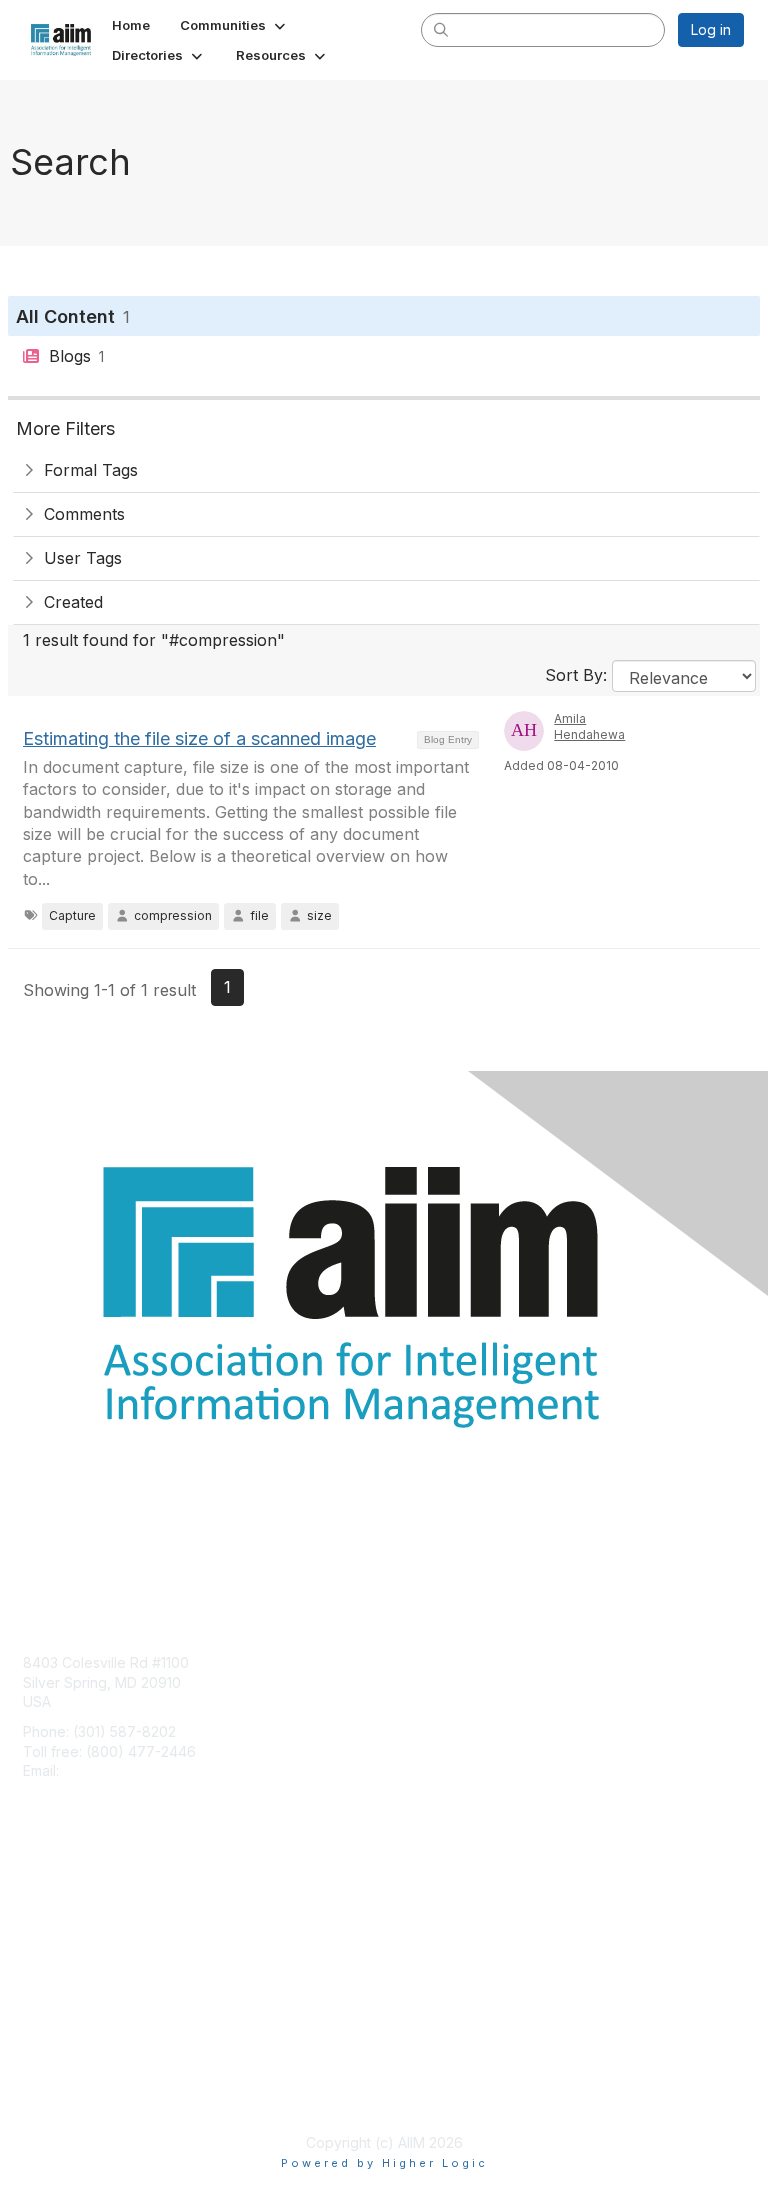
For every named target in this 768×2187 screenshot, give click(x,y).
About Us (53, 2073)
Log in (711, 29)
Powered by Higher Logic (384, 2163)
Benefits (50, 1921)
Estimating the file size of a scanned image (199, 738)
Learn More (61, 1941)
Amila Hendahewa (589, 727)
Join (37, 1902)
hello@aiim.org (111, 1770)
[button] (234, 25)
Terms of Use (67, 2092)
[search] (442, 29)
